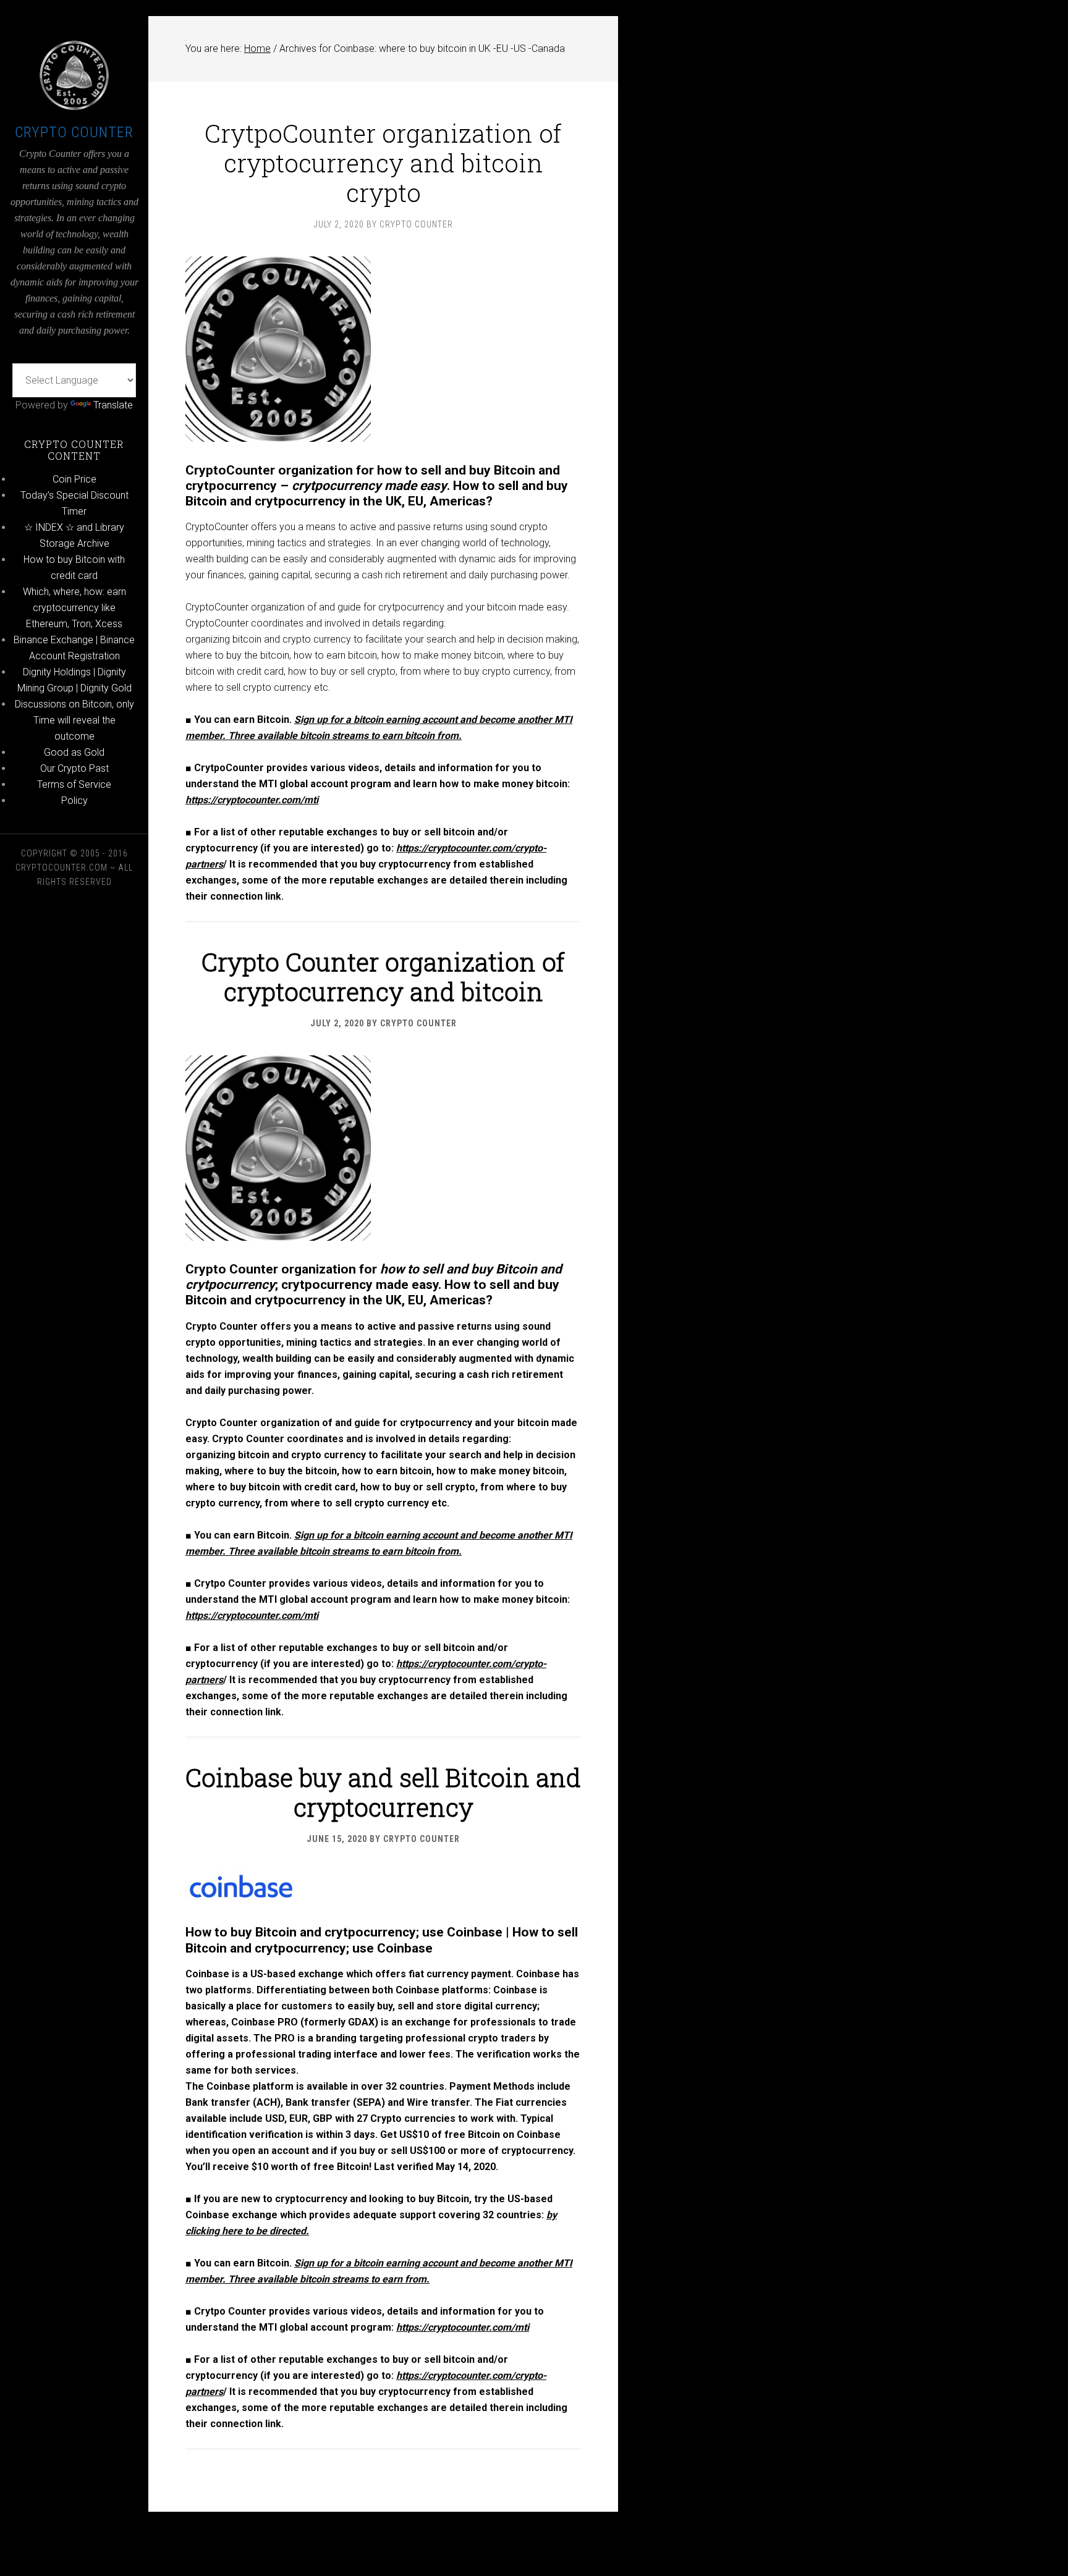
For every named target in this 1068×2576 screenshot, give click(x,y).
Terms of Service (74, 784)
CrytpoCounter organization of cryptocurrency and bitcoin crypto (383, 163)
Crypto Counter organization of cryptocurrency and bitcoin (383, 977)
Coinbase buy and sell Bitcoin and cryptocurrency (383, 1792)
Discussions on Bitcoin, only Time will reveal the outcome (74, 720)
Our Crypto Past (74, 768)
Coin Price (74, 479)
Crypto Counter (74, 132)
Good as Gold (74, 752)
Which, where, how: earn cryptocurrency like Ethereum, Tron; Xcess (74, 608)
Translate (113, 405)
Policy (74, 800)
